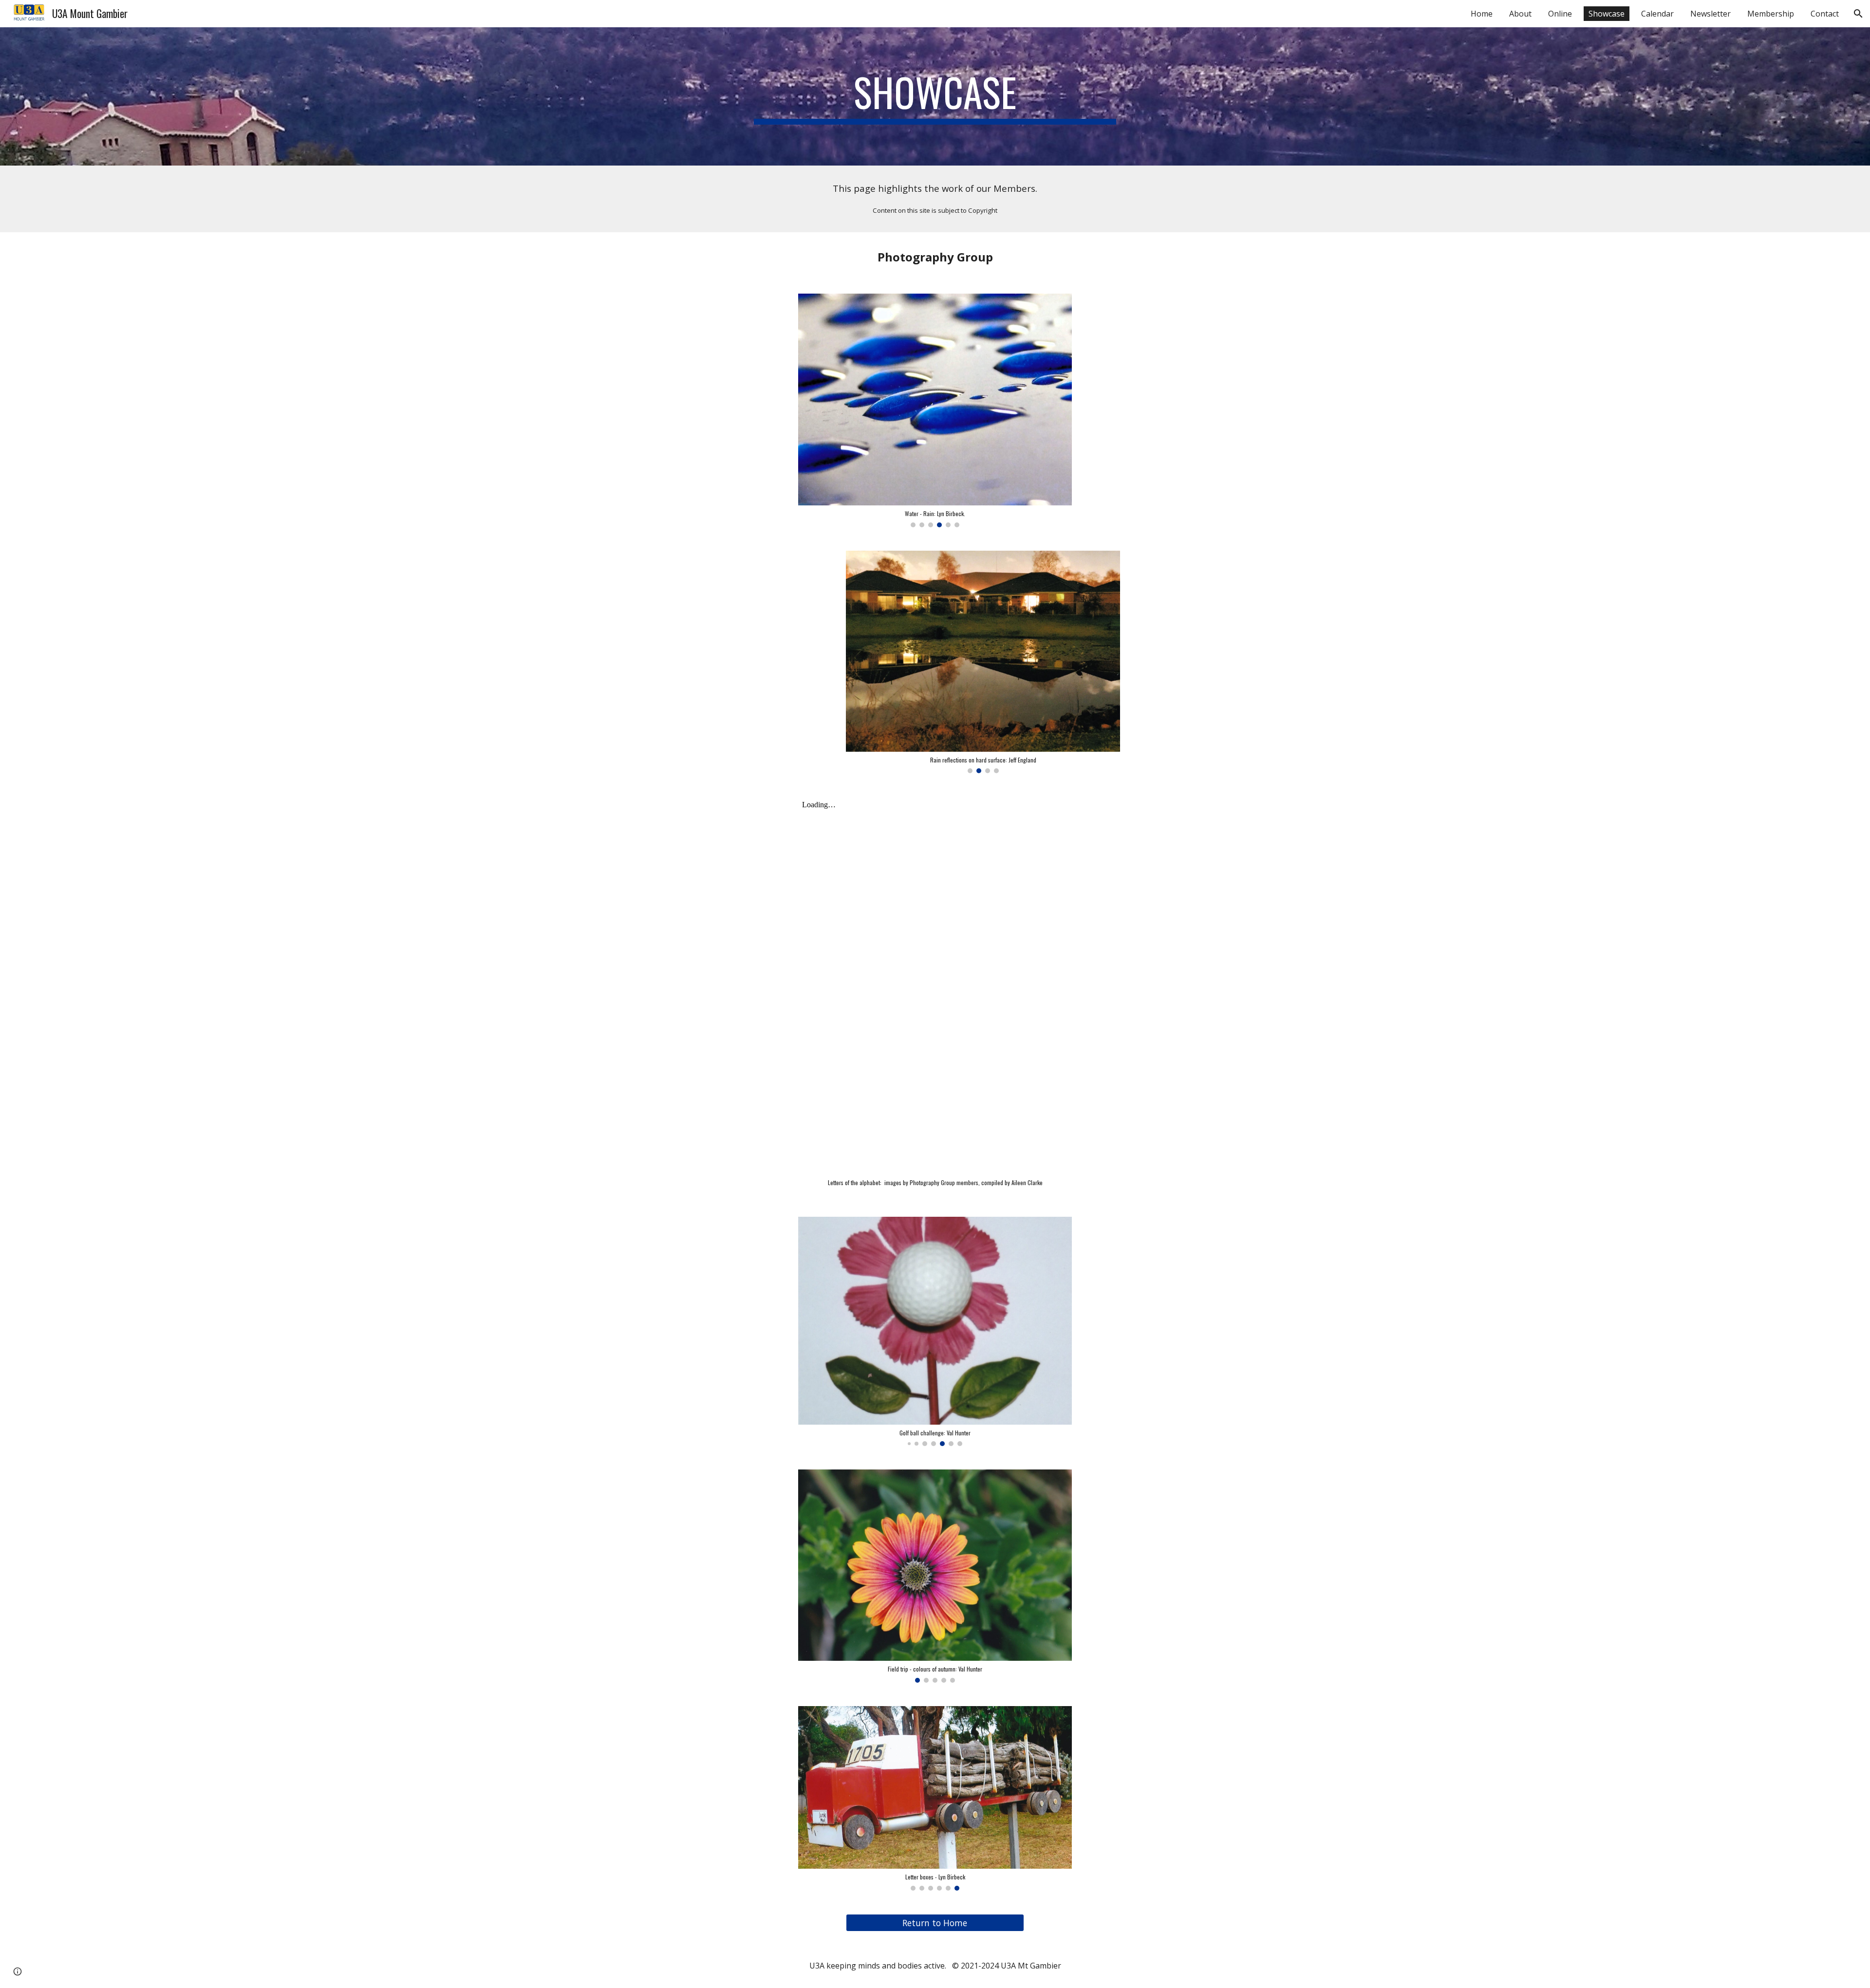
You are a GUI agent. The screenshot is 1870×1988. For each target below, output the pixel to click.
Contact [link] (1825, 14)
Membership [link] (1771, 14)
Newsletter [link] (1711, 14)
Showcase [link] (1607, 14)
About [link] (1520, 14)
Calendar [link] (1657, 14)
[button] (1858, 14)
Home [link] (1482, 14)
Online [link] (1560, 14)
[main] (935, 96)
